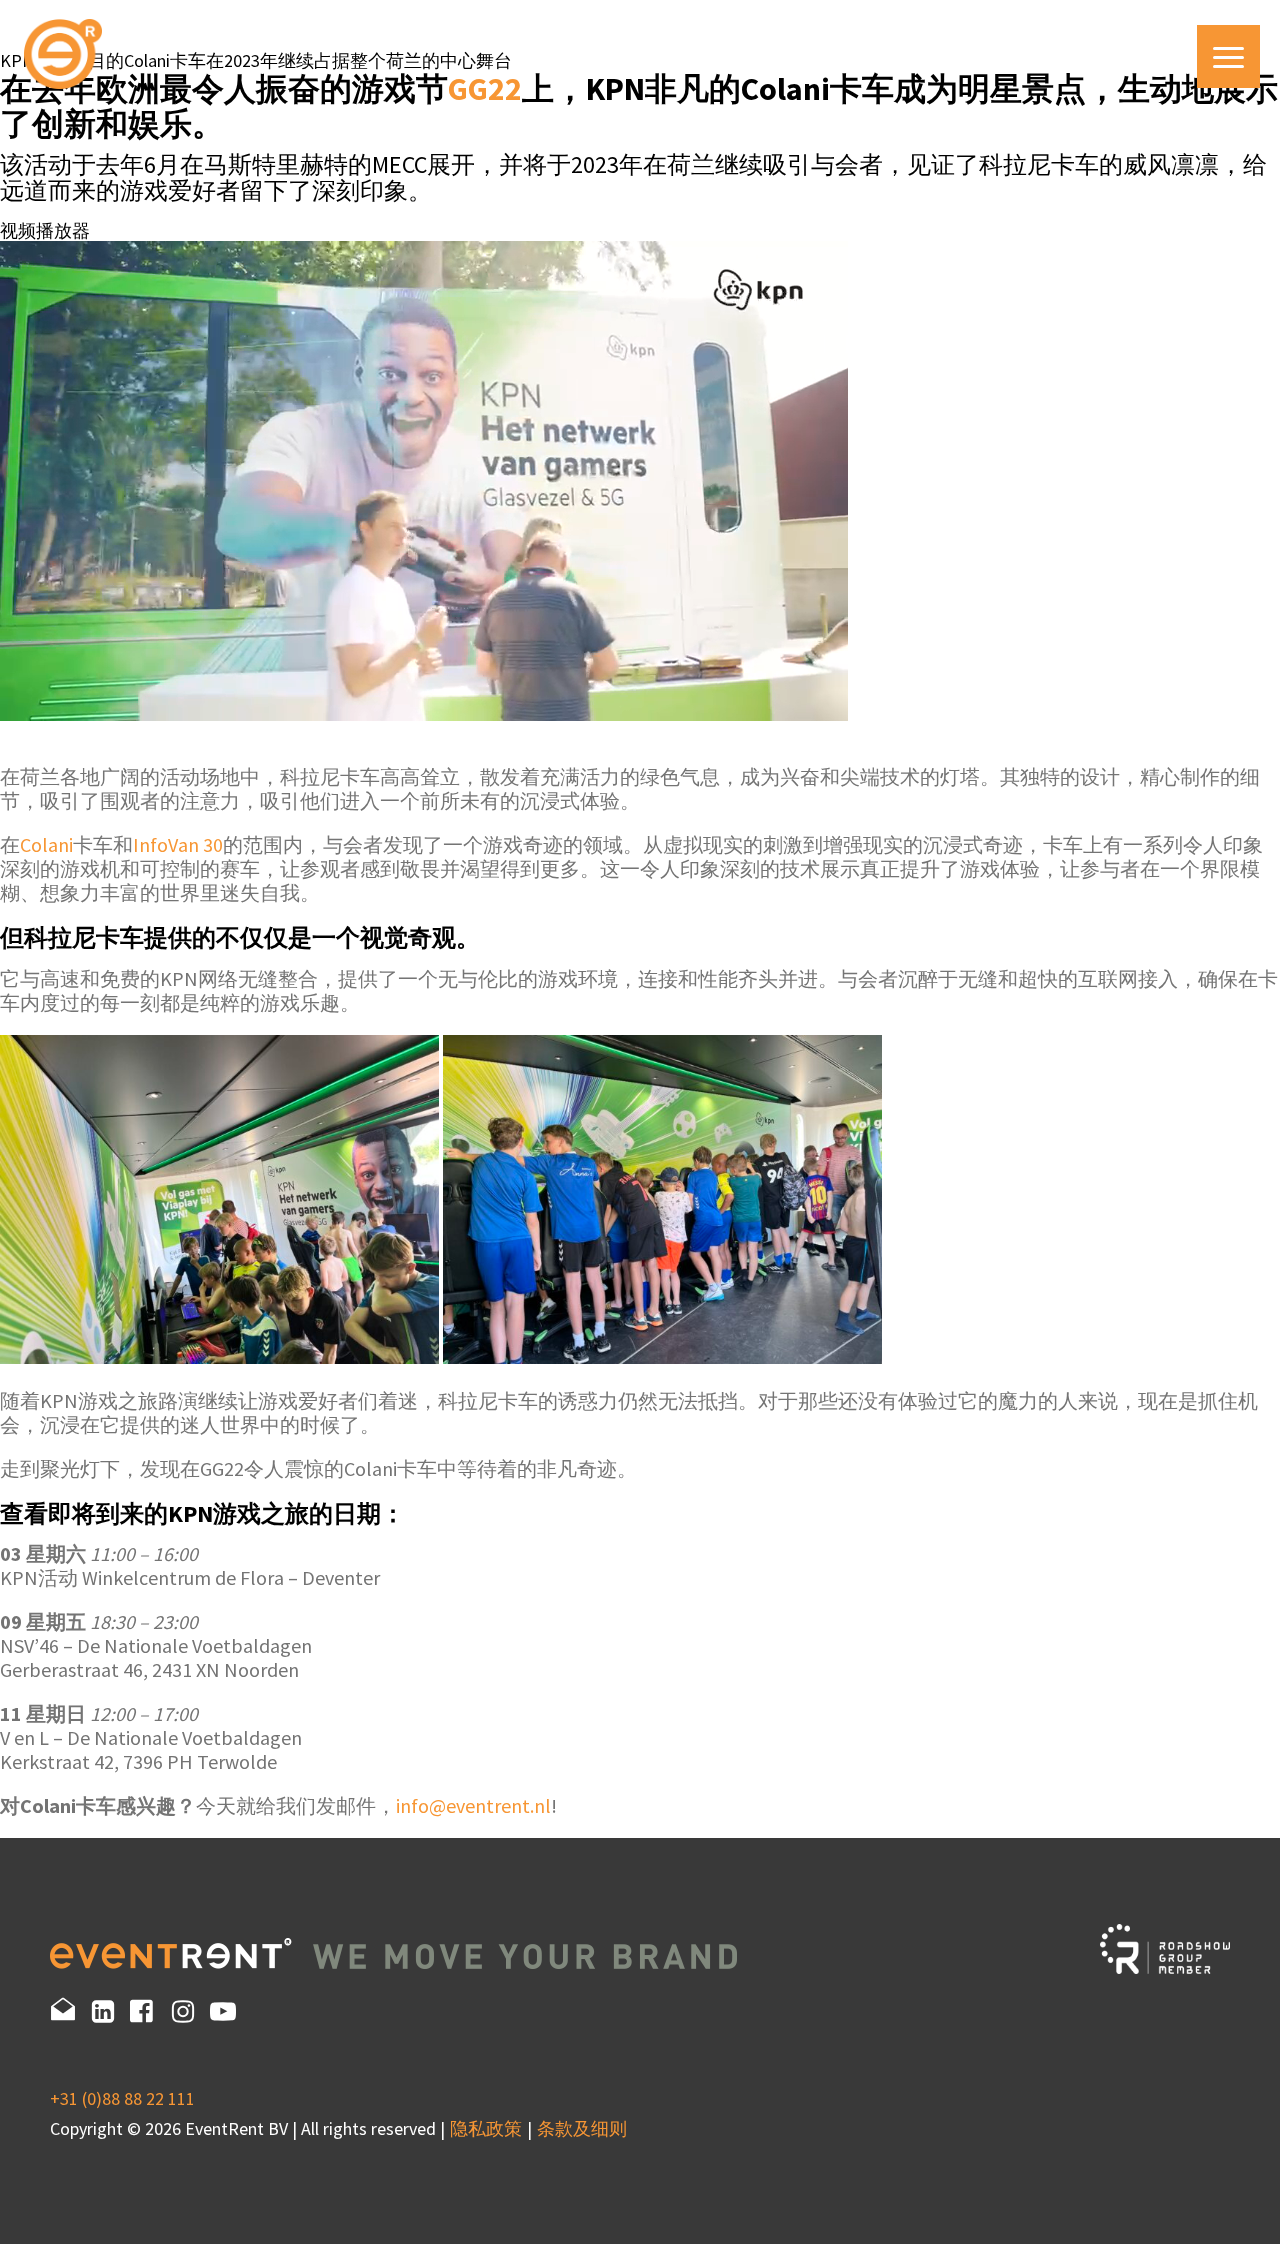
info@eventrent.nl (473, 1805)
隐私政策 (486, 2128)
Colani (46, 844)
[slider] (20, 779)
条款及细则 (582, 2128)
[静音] (2, 829)
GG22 (485, 89)
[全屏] (2, 851)
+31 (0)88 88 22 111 (122, 2098)
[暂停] (2, 743)
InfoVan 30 (178, 844)
